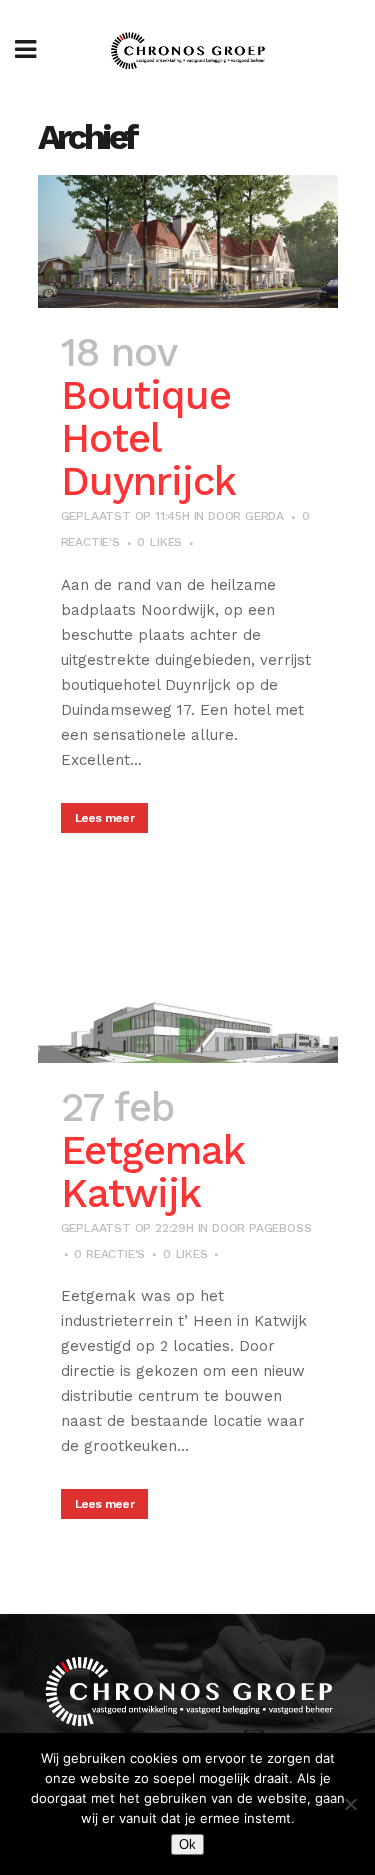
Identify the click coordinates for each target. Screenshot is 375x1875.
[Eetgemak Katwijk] (188, 995)
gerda (264, 516)
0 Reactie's (109, 1254)
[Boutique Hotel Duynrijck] (188, 241)
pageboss (280, 1228)
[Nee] (350, 1804)
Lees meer (105, 818)
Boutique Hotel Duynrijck (148, 438)
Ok (187, 1844)
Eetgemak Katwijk (152, 1172)
